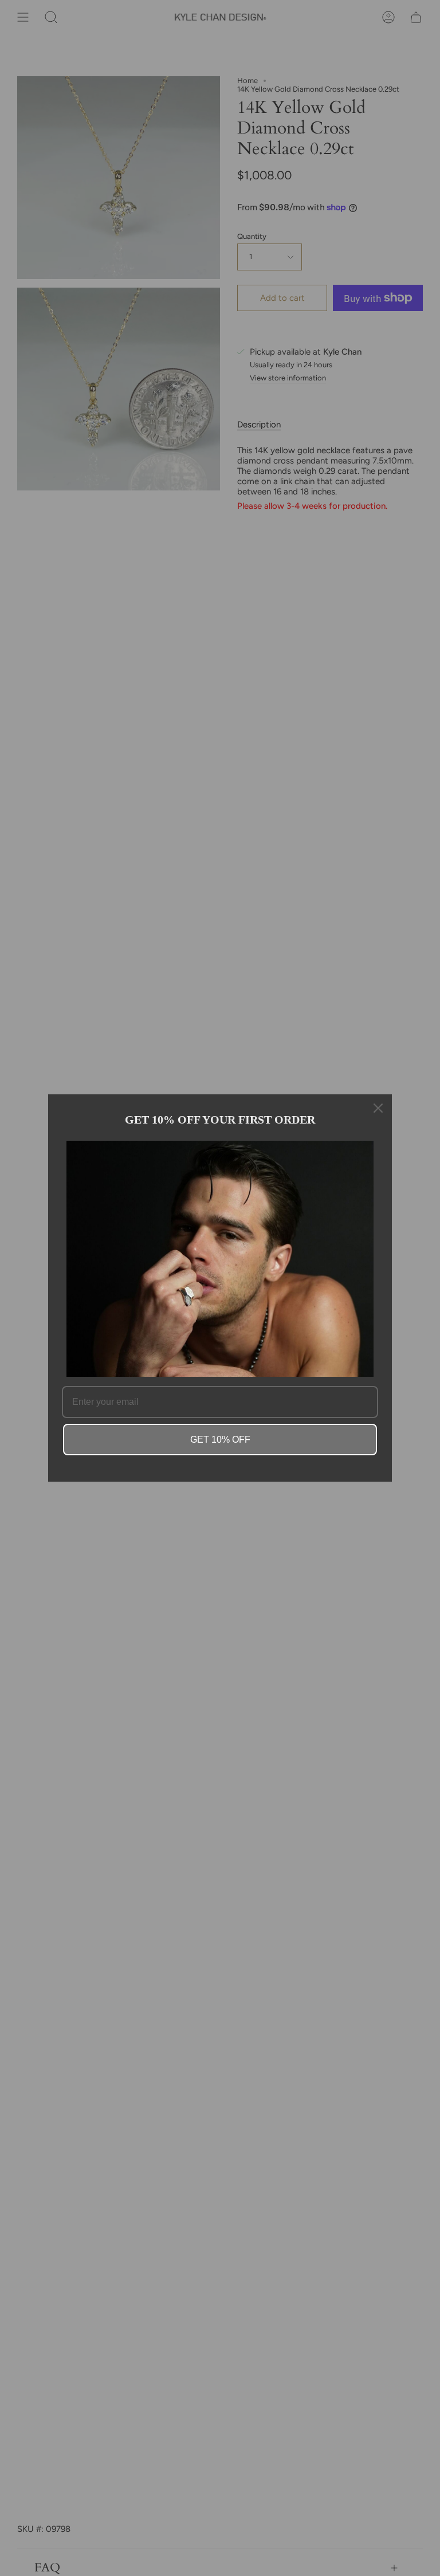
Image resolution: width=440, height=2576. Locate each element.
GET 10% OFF (220, 1440)
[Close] (378, 1108)
